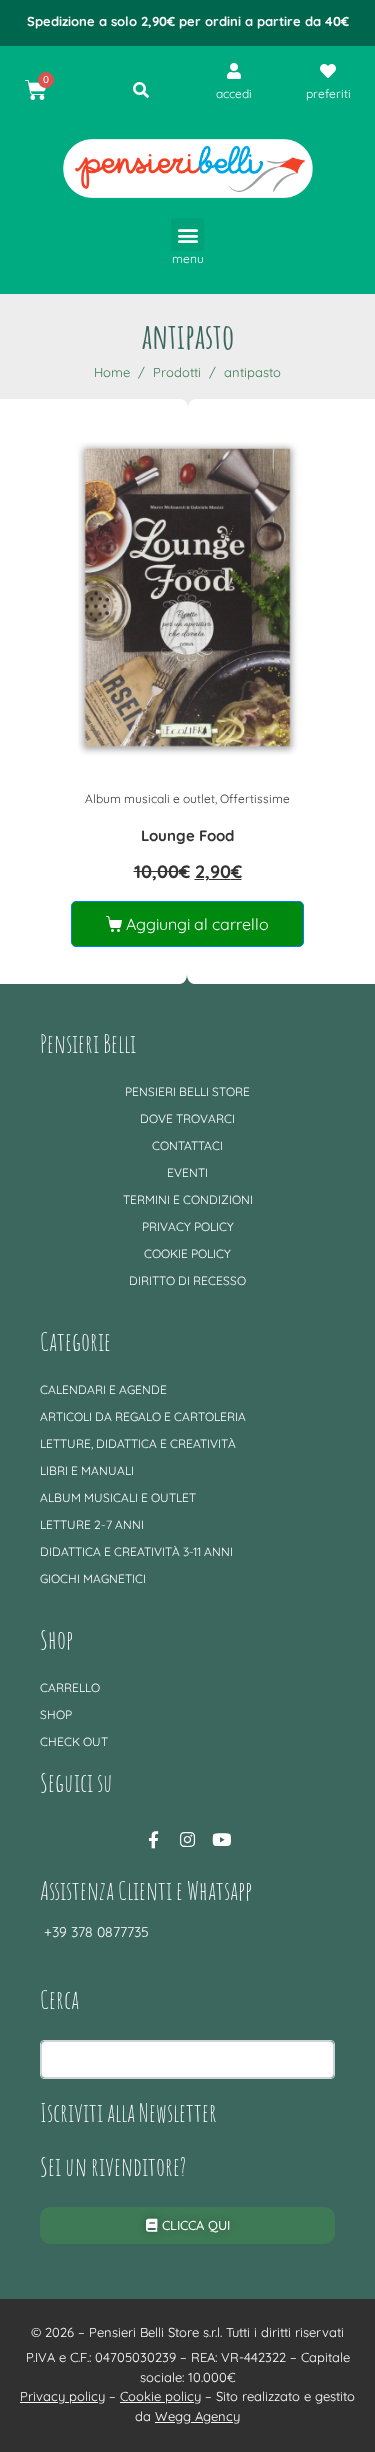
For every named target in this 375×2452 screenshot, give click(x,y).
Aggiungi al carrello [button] (197, 924)
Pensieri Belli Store (187, 1091)
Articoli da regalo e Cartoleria (143, 1416)
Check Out (74, 1741)
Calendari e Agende (103, 1389)
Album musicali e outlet (150, 798)
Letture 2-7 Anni (92, 1524)
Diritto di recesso (187, 1280)
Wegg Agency (197, 2416)
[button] (187, 234)
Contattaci (187, 1145)
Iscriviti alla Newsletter (128, 2112)
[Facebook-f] (154, 1840)
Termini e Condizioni (188, 1199)
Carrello (70, 1687)
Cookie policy (187, 1253)
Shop (56, 1714)
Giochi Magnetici (93, 1578)
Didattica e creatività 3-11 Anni (136, 1551)
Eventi (187, 1172)
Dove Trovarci (187, 1118)
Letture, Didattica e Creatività (138, 1443)
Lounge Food (187, 835)
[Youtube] (222, 1840)
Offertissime (255, 798)
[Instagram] (188, 1840)
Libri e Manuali (87, 1470)
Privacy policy (188, 1226)
